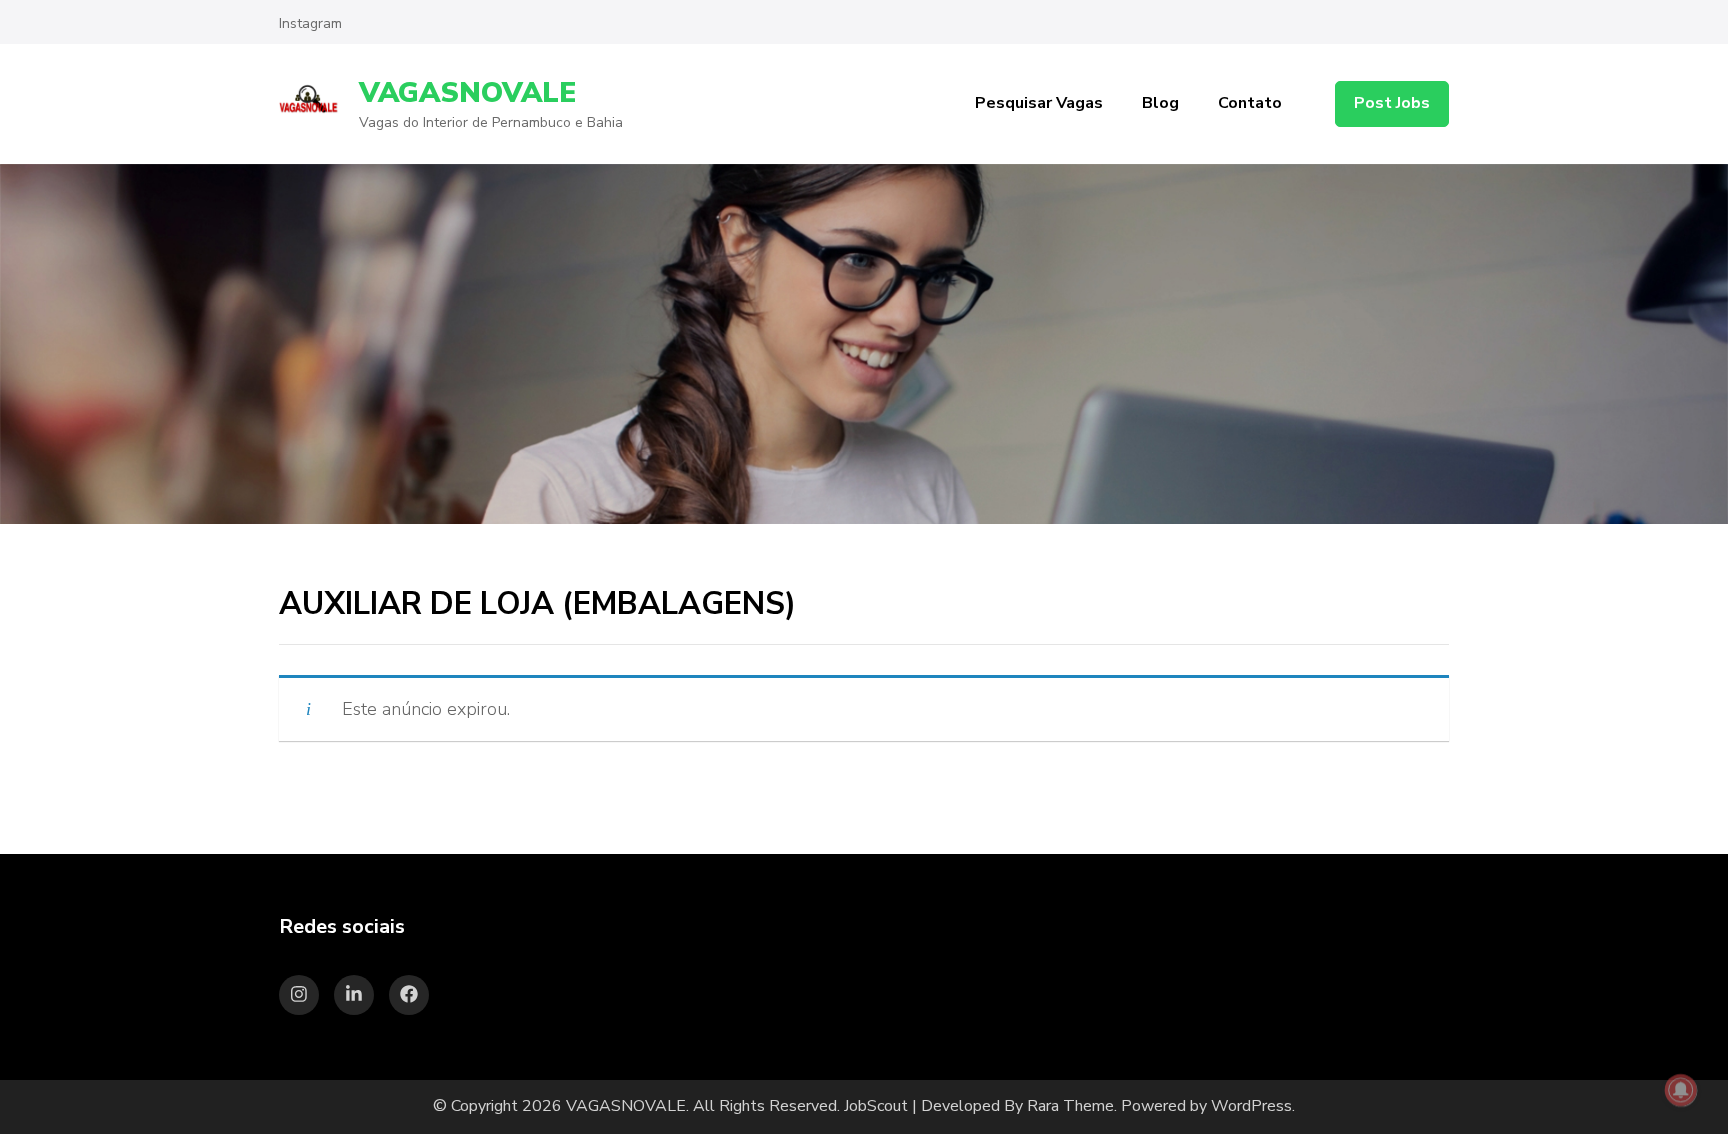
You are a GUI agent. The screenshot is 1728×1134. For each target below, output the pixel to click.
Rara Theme (1070, 1106)
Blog (1160, 103)
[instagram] (299, 995)
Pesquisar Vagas (1039, 103)
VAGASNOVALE (467, 93)
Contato (1250, 103)
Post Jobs (1392, 103)
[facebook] (409, 995)
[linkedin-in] (354, 995)
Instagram (310, 23)
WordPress (1251, 1106)
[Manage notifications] (1681, 1090)
